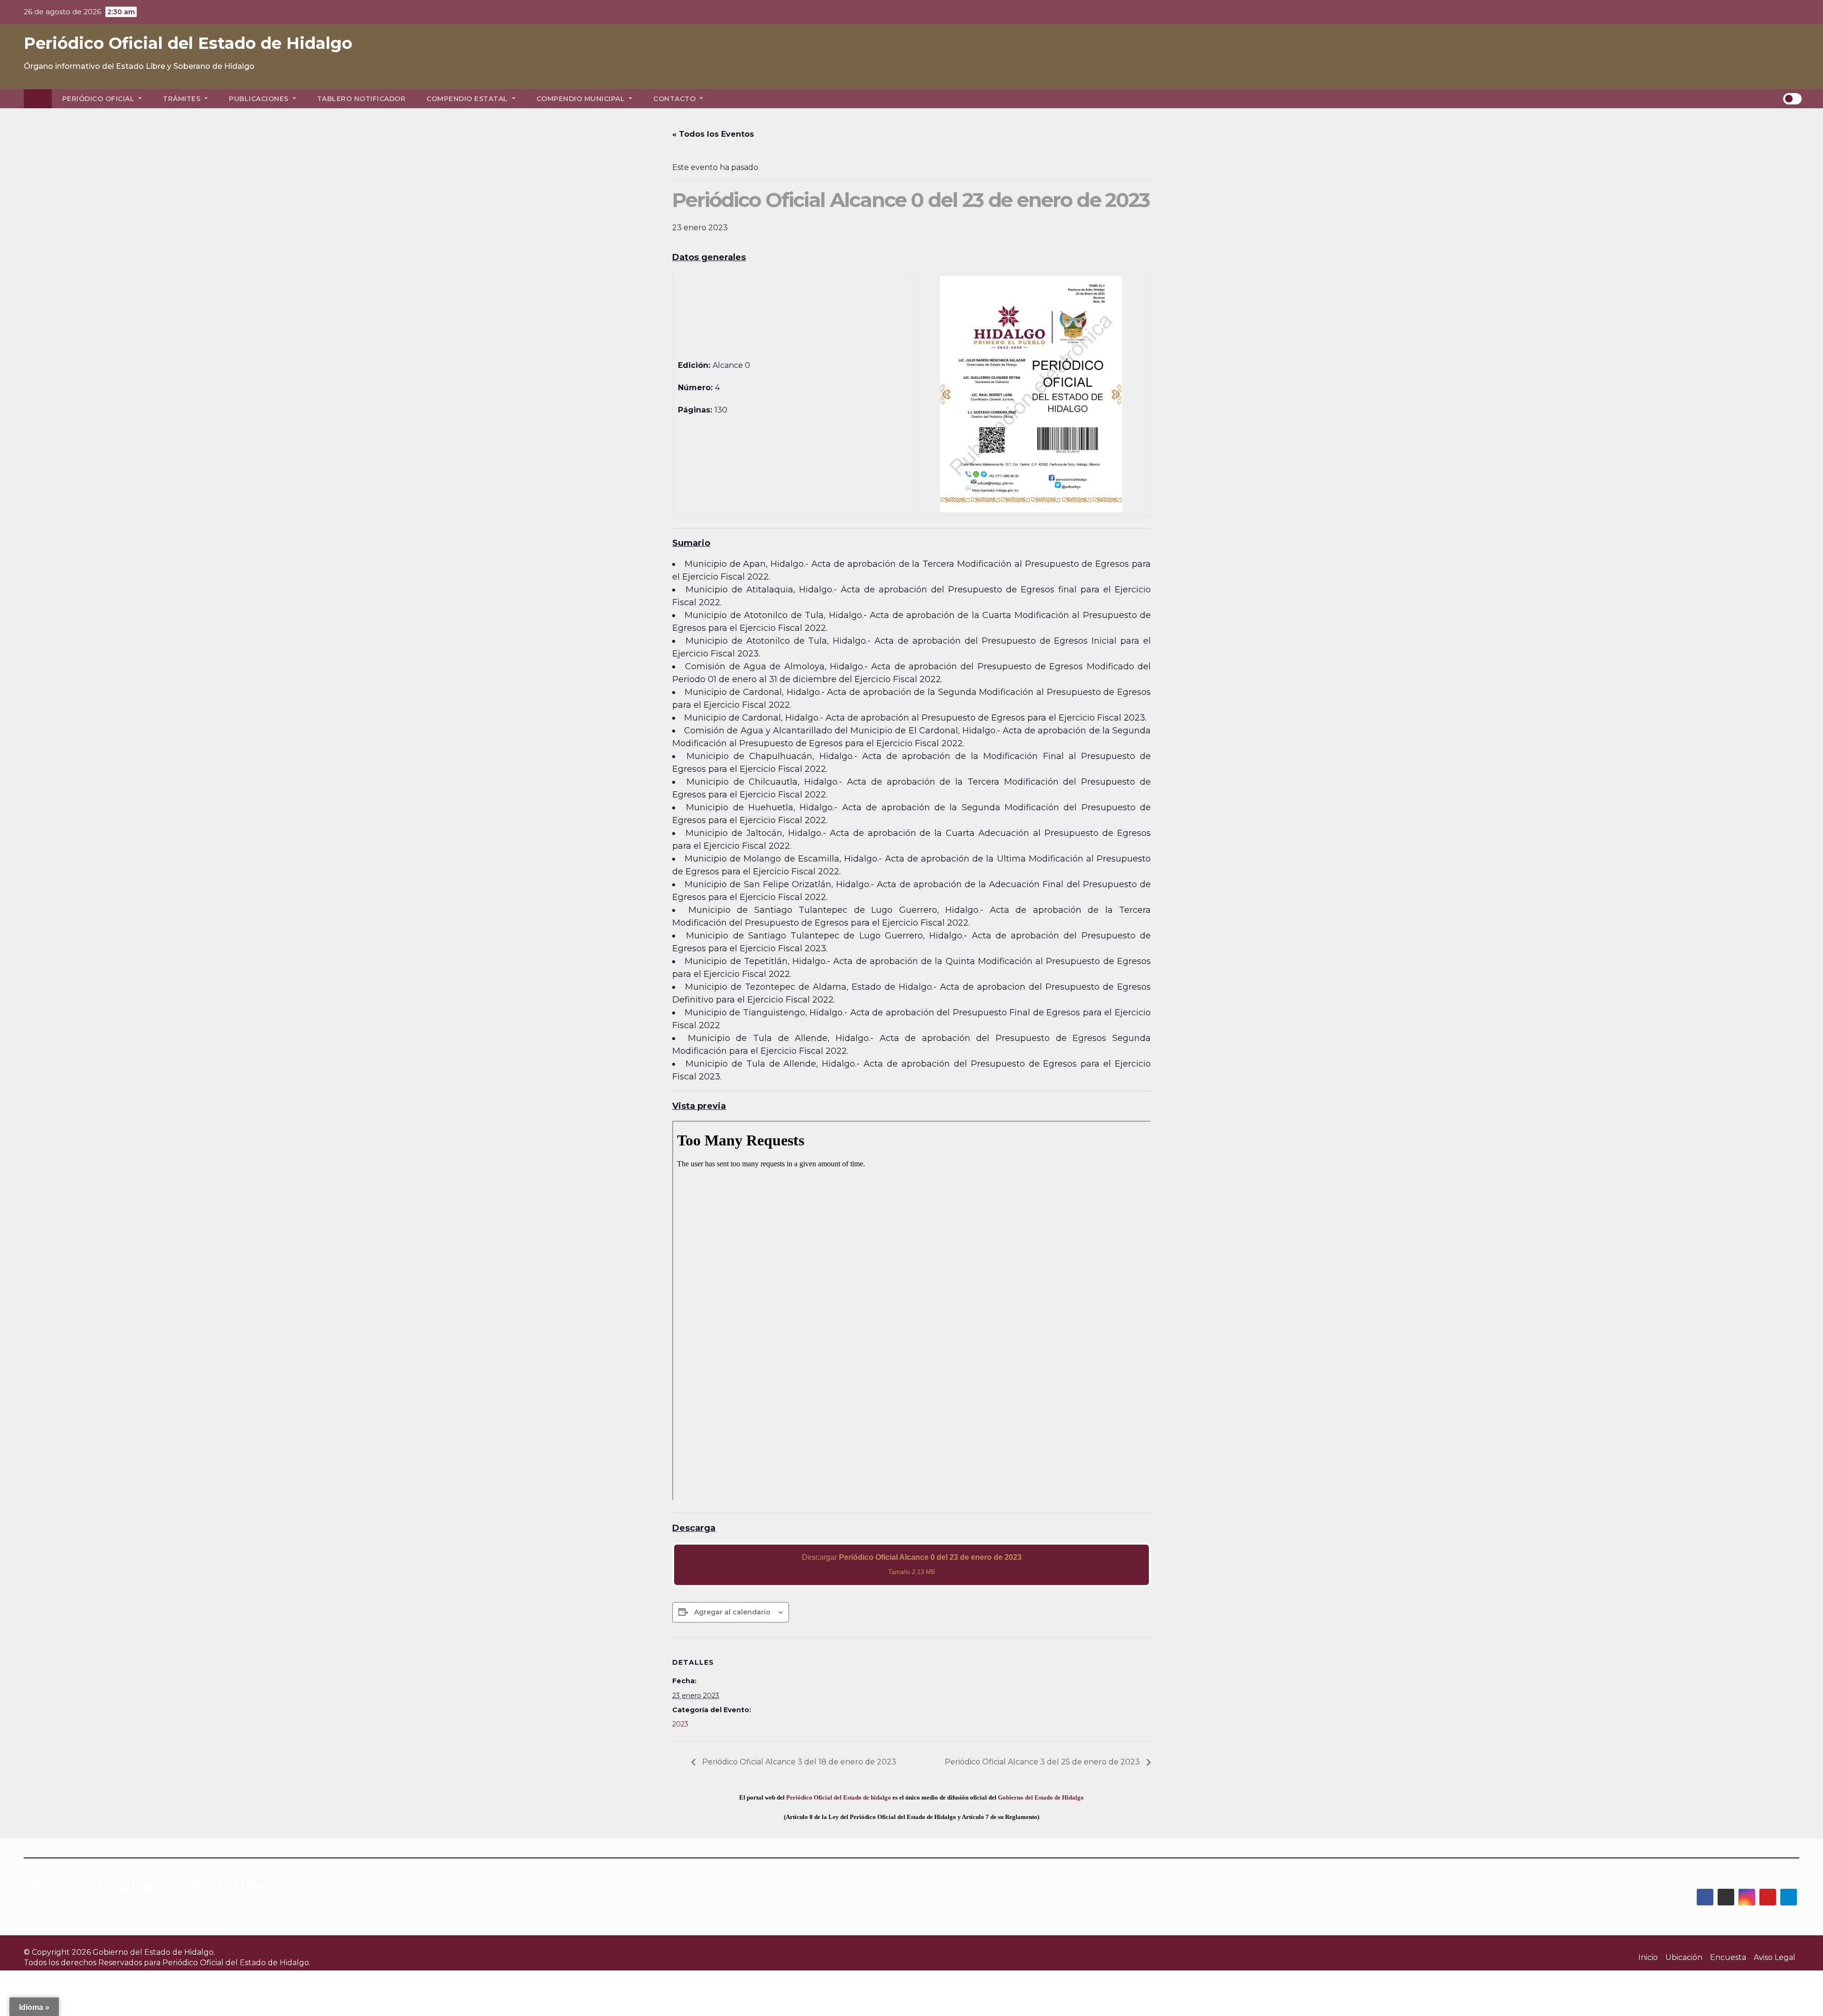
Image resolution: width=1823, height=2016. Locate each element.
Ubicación (1684, 1957)
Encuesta (1728, 1957)
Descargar (912, 1564)
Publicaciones (260, 99)
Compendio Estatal (468, 99)
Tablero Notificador (362, 99)
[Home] (38, 99)
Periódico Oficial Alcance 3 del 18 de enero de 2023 (798, 1762)
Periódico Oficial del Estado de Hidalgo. (236, 1963)
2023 (680, 1724)
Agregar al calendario (732, 1612)
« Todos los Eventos (713, 134)
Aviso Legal (1775, 1957)
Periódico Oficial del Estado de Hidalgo (188, 43)
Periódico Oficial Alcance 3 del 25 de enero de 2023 (1043, 1762)
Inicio (1648, 1957)
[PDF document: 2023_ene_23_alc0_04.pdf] (911, 1311)
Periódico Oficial (99, 99)
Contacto (676, 99)
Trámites (183, 99)
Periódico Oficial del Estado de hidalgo (839, 1797)
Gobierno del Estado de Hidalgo (1041, 1797)
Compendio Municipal (582, 99)
